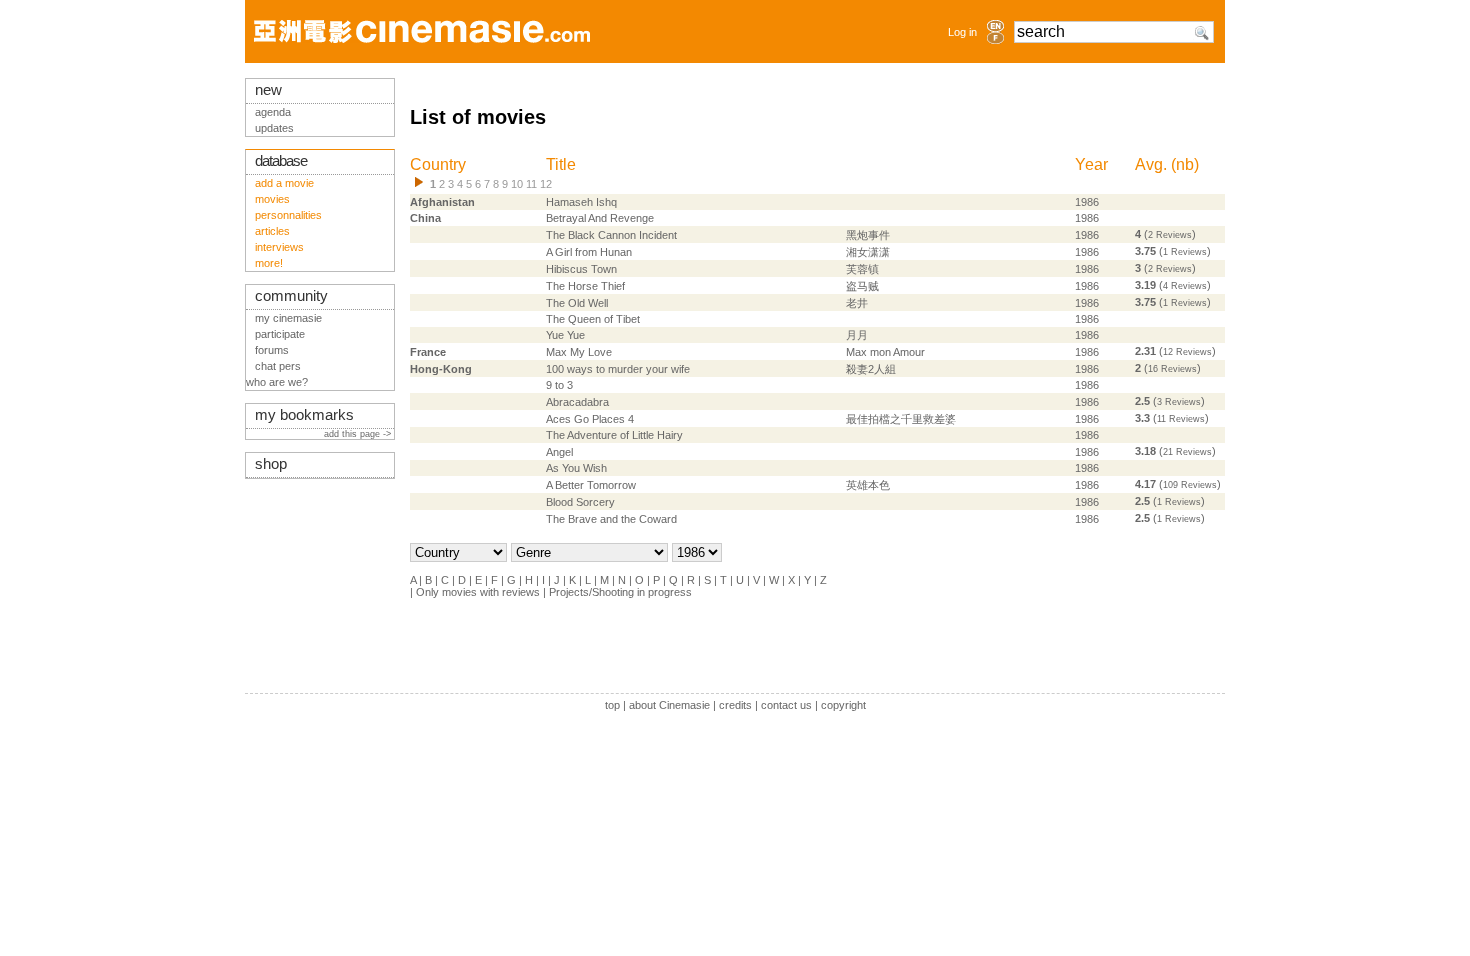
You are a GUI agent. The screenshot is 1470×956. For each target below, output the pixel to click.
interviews (279, 247)
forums (272, 350)
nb (1185, 164)
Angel (559, 452)
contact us (786, 705)
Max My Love (579, 352)
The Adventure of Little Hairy (614, 435)
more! (269, 263)
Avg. (1151, 164)
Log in (962, 32)
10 (517, 184)
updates (274, 128)
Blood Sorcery (580, 502)
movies (272, 199)
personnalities (288, 215)
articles (272, 231)
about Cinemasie (669, 705)
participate (280, 334)
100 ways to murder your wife (618, 369)
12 (546, 184)
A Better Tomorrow (591, 485)
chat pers (278, 366)
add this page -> (359, 434)
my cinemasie (288, 318)
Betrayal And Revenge (600, 218)
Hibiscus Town (581, 269)
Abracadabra (577, 402)
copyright (843, 705)
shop (271, 464)
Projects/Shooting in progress (620, 592)
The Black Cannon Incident (611, 235)
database (281, 161)
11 (531, 184)
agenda (273, 112)
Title (561, 164)
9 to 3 (559, 385)
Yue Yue (565, 335)
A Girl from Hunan (589, 252)
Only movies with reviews (478, 592)
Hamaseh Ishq (581, 202)
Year (1091, 164)
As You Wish (576, 468)
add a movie (284, 183)
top (612, 705)
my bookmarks (304, 415)
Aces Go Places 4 (590, 419)
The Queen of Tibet (593, 319)
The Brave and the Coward (611, 519)
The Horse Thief (585, 286)
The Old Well (577, 303)
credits (735, 705)
